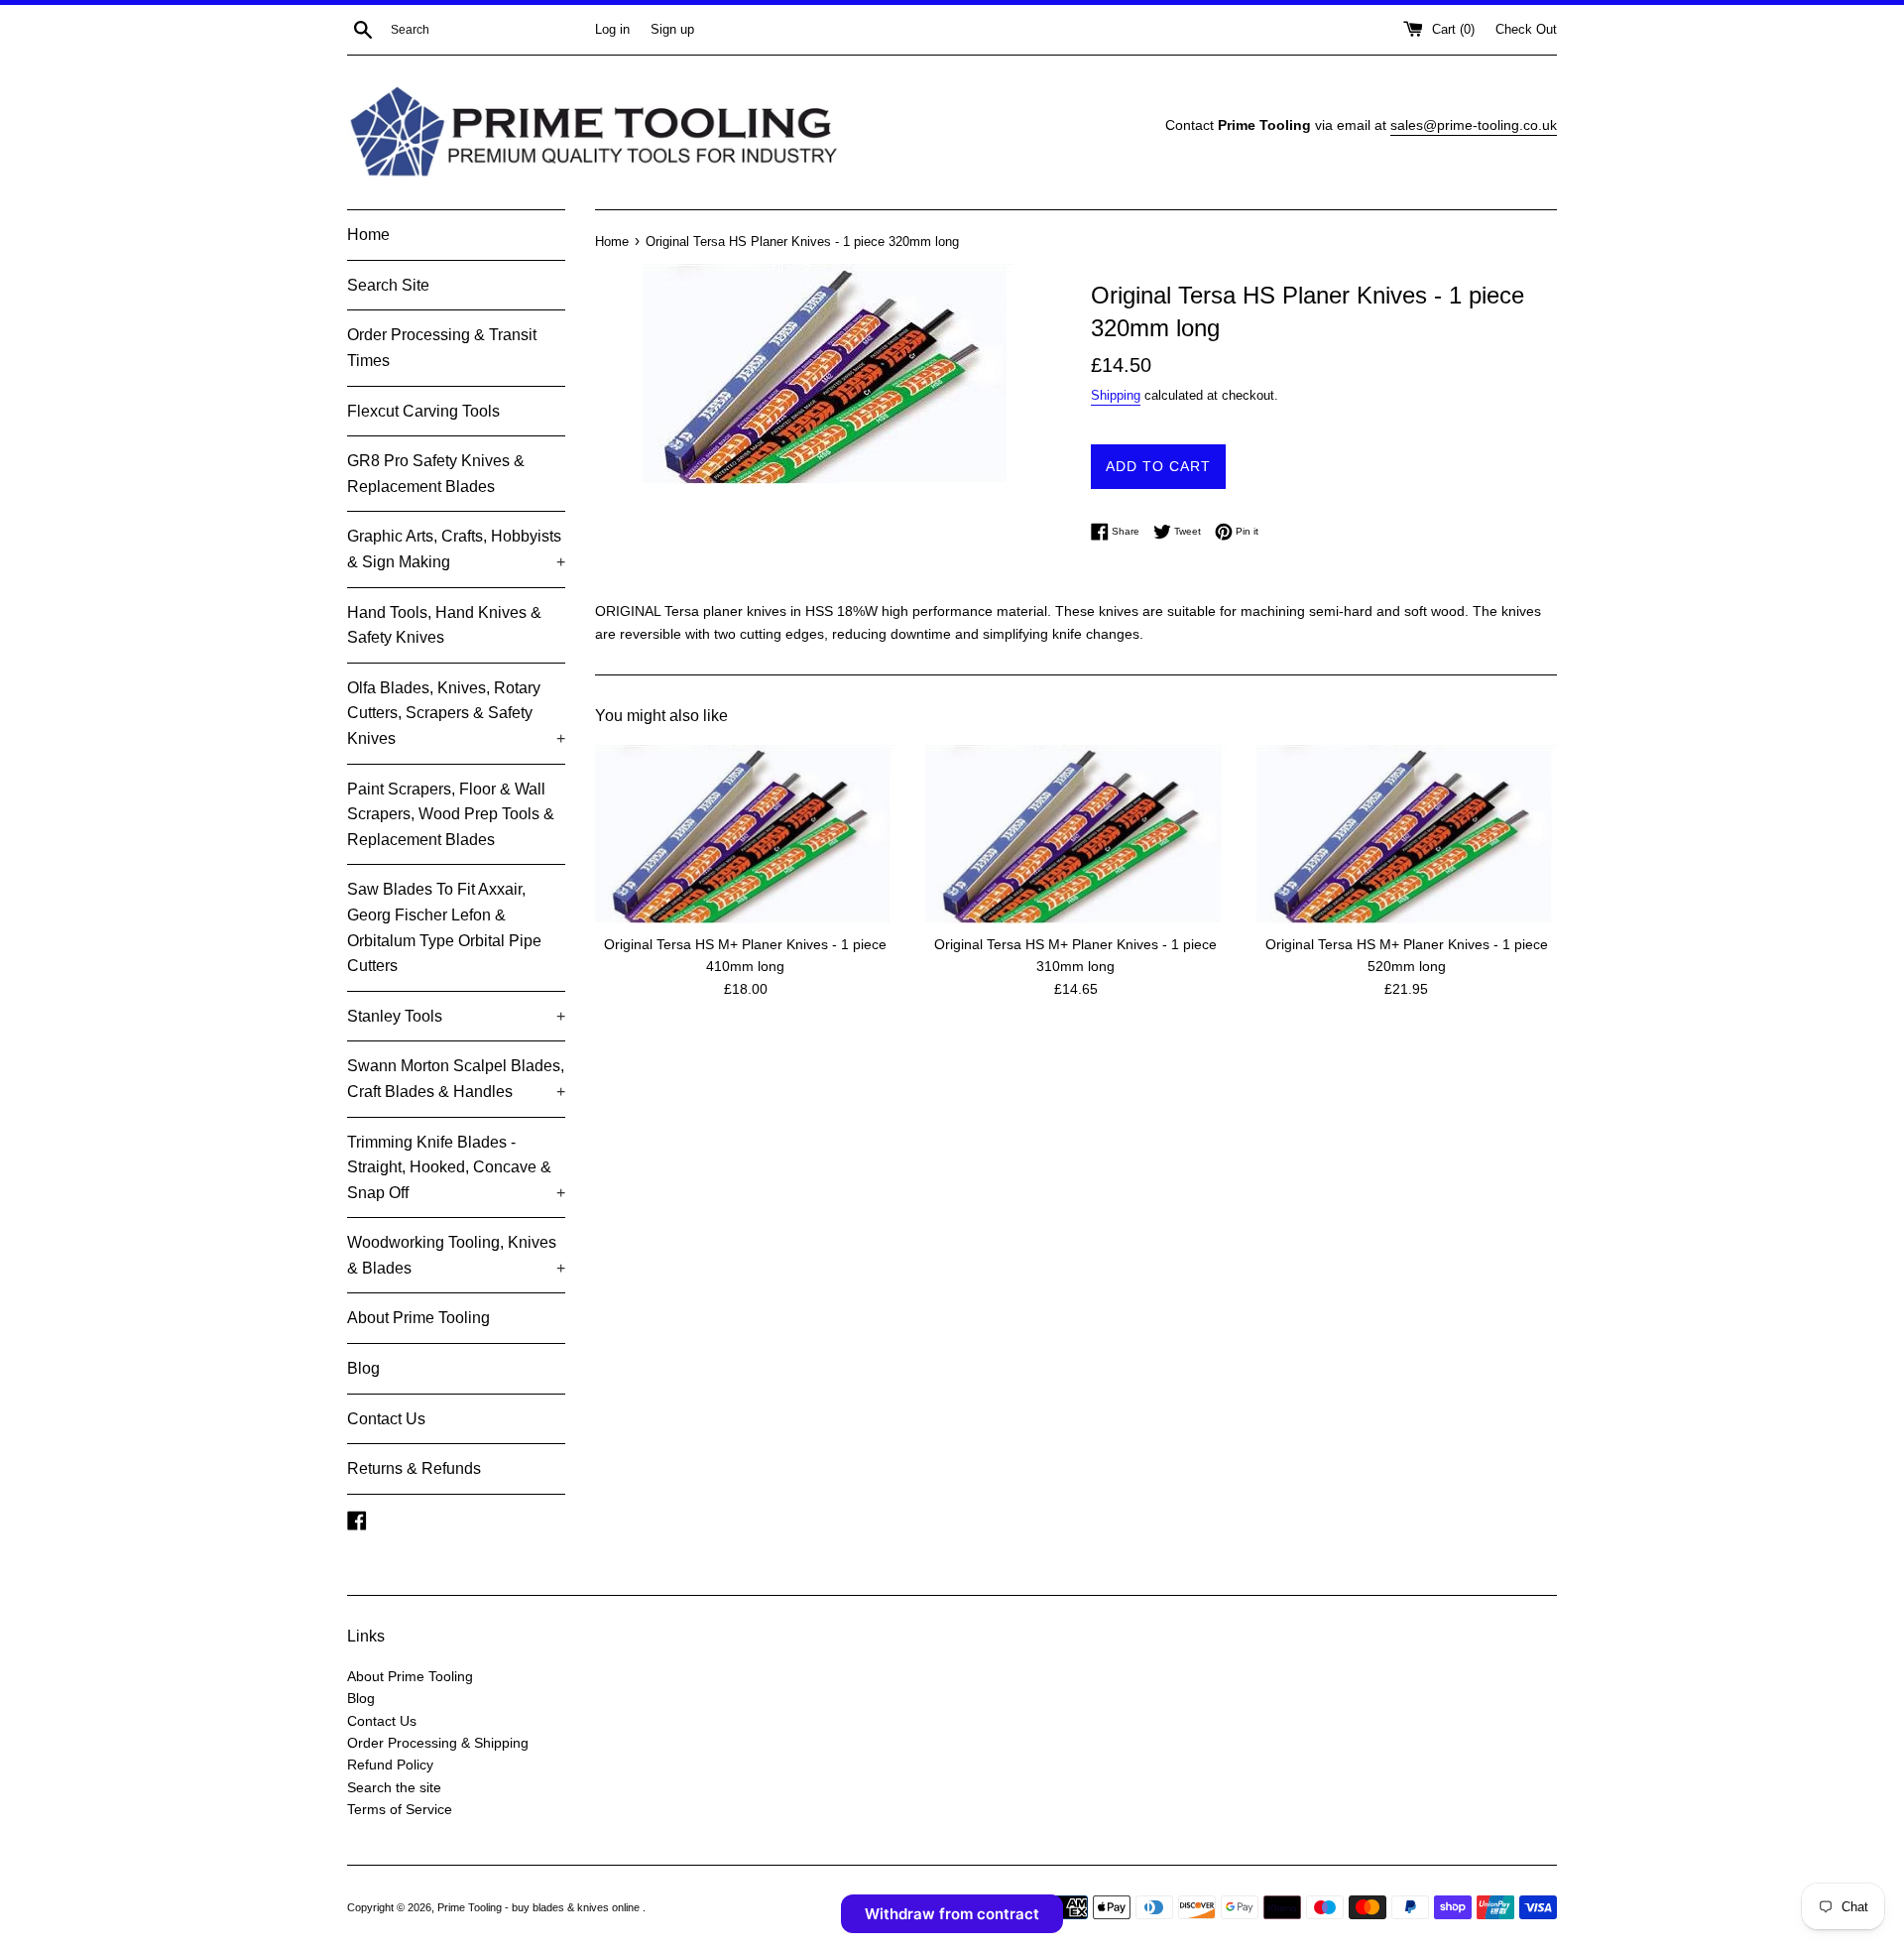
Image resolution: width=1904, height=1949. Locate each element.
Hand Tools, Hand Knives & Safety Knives (444, 625)
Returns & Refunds (414, 1468)
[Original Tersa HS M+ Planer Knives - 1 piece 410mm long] (745, 834)
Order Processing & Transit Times (442, 348)
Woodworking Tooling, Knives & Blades (456, 1255)
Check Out (1526, 30)
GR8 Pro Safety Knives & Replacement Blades (436, 474)
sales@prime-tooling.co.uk (1474, 125)
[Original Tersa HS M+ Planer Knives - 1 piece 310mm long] (1075, 834)
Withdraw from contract (952, 1914)
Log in (612, 30)
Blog (363, 1368)
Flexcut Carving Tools (423, 411)
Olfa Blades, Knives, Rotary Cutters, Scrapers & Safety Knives (456, 713)
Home (368, 235)
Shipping (1116, 395)
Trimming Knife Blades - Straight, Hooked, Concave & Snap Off (456, 1167)
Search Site (388, 285)
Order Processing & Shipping (438, 1743)
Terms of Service (400, 1809)
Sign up (672, 30)
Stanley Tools (456, 1016)
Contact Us (386, 1419)
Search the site (394, 1787)
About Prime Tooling (418, 1318)
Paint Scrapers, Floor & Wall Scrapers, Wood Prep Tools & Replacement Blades (451, 814)
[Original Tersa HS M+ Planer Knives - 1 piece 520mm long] (1407, 834)
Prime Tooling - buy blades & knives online (540, 1907)
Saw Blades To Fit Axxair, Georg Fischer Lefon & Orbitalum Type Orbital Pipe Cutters (444, 927)
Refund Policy (390, 1765)
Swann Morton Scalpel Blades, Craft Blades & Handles (456, 1079)
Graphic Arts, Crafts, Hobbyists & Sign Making (456, 549)
